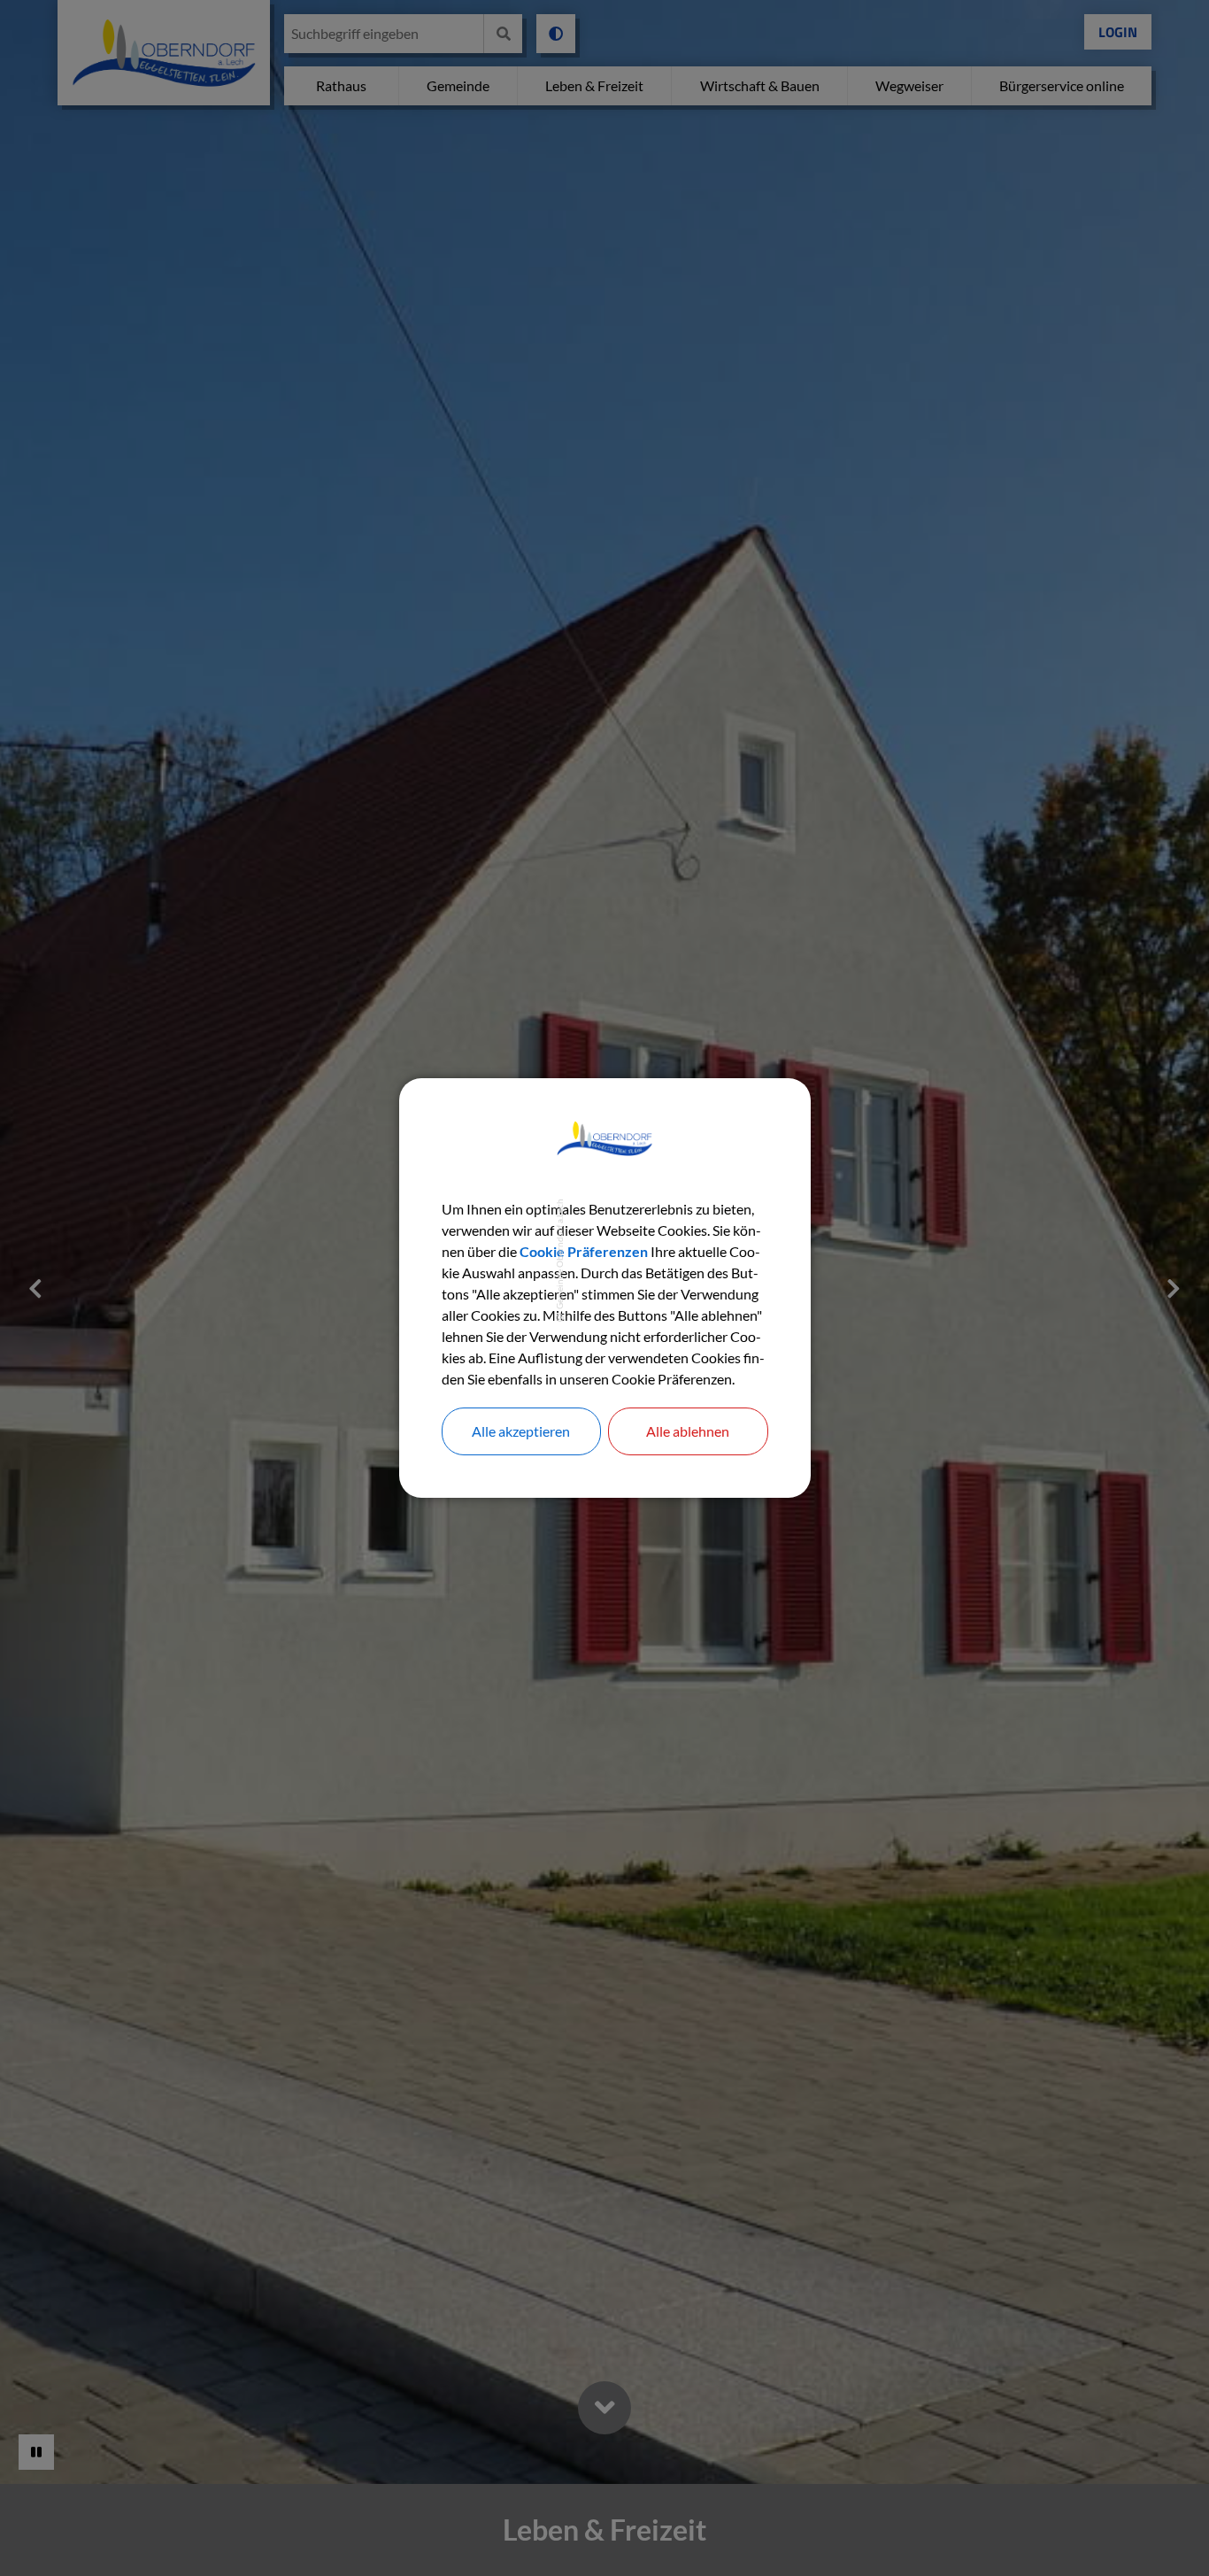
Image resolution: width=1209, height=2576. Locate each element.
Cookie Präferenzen (584, 1251)
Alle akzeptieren (521, 1431)
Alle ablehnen (688, 1431)
